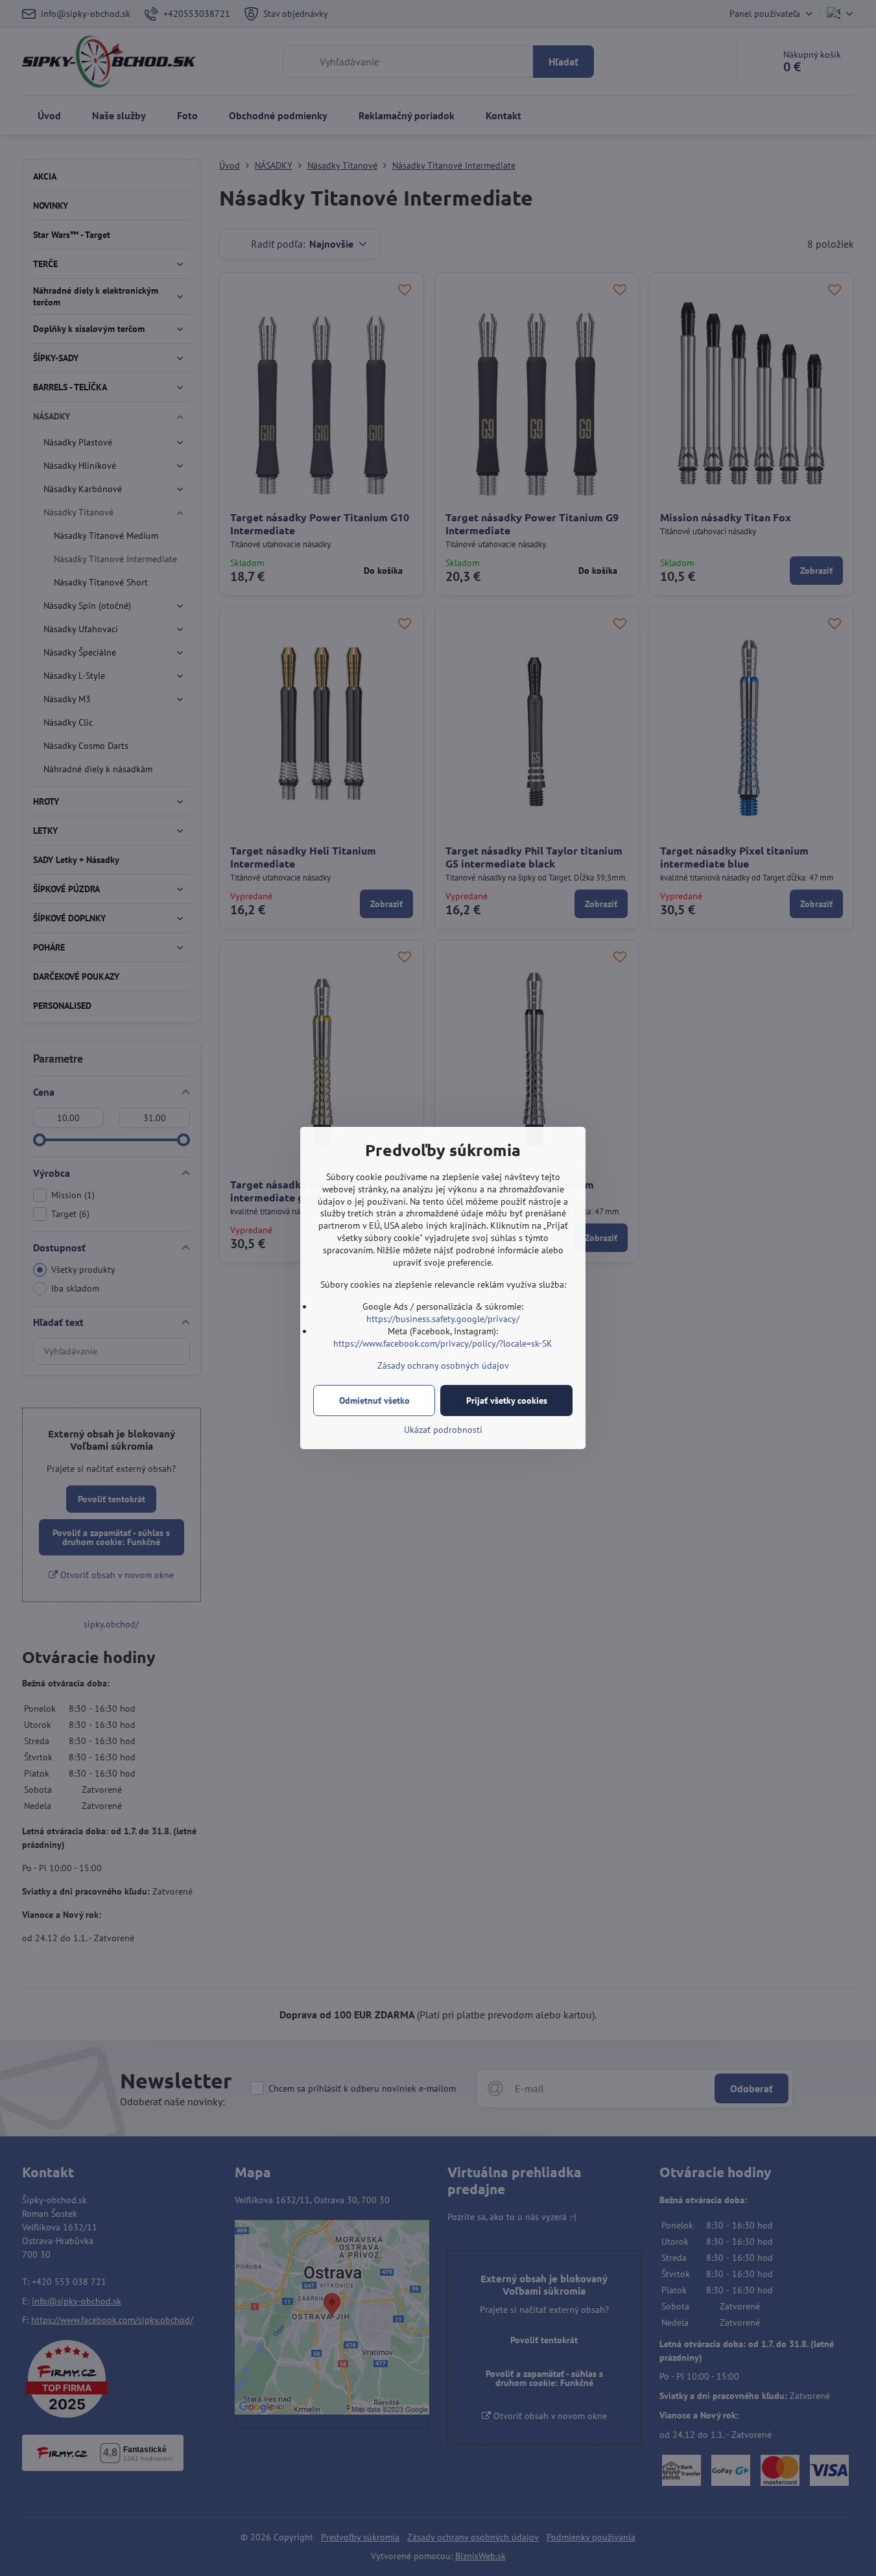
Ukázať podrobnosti (443, 1430)
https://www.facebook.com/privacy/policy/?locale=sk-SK (443, 1343)
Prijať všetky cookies (507, 1400)
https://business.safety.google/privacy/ (443, 1319)
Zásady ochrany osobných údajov (443, 1365)
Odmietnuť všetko (374, 1400)
